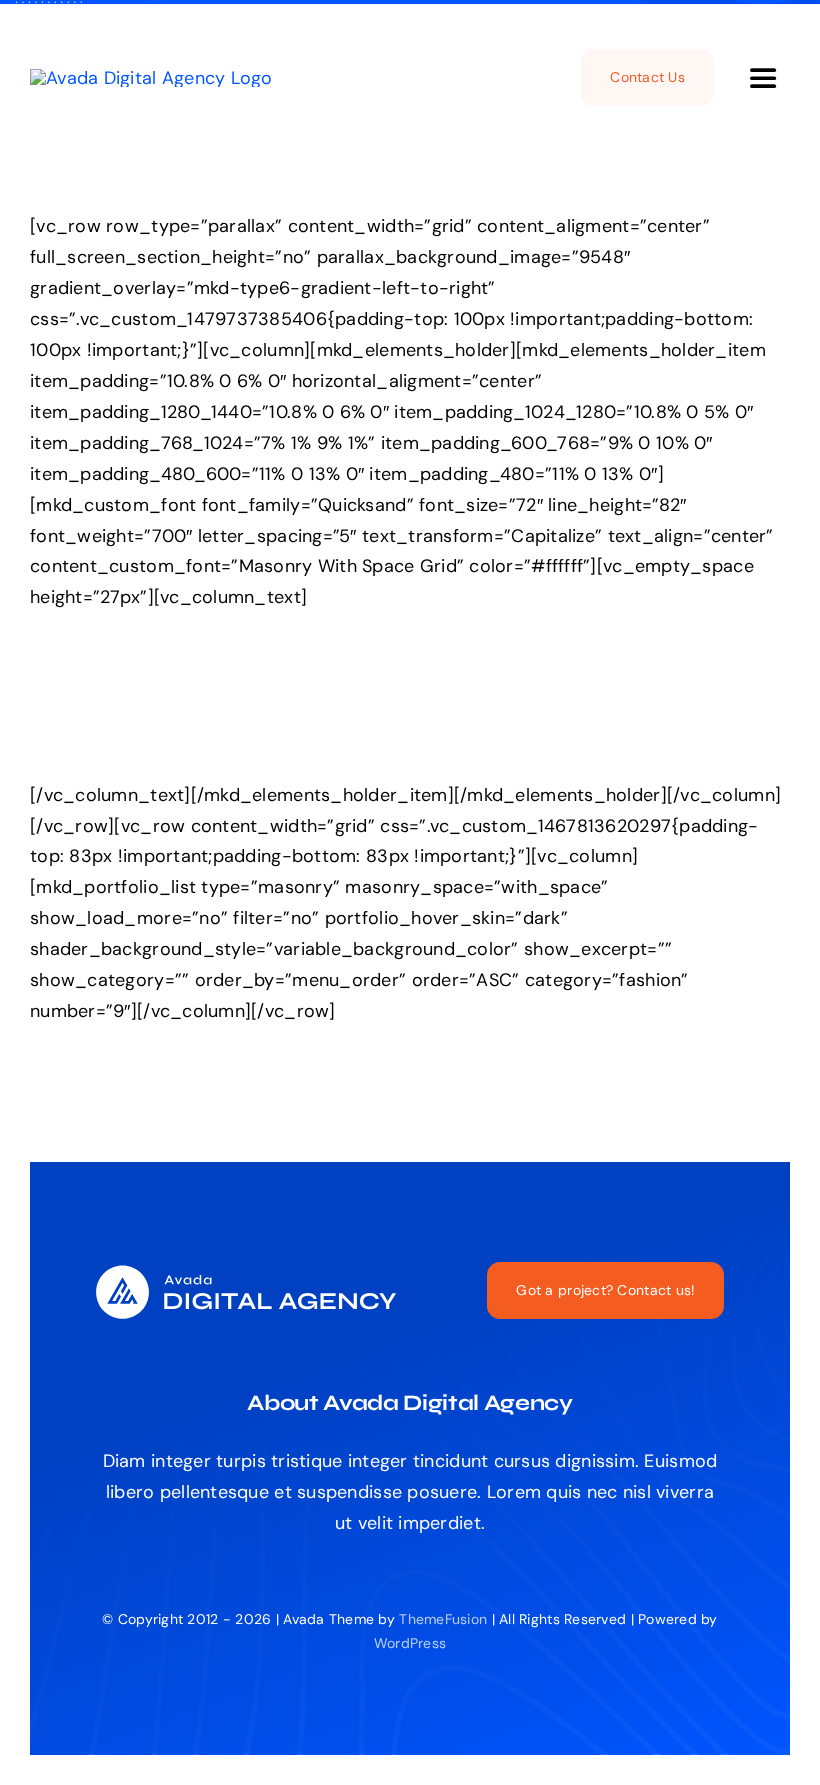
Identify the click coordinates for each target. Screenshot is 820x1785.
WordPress (410, 1643)
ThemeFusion (443, 1619)
